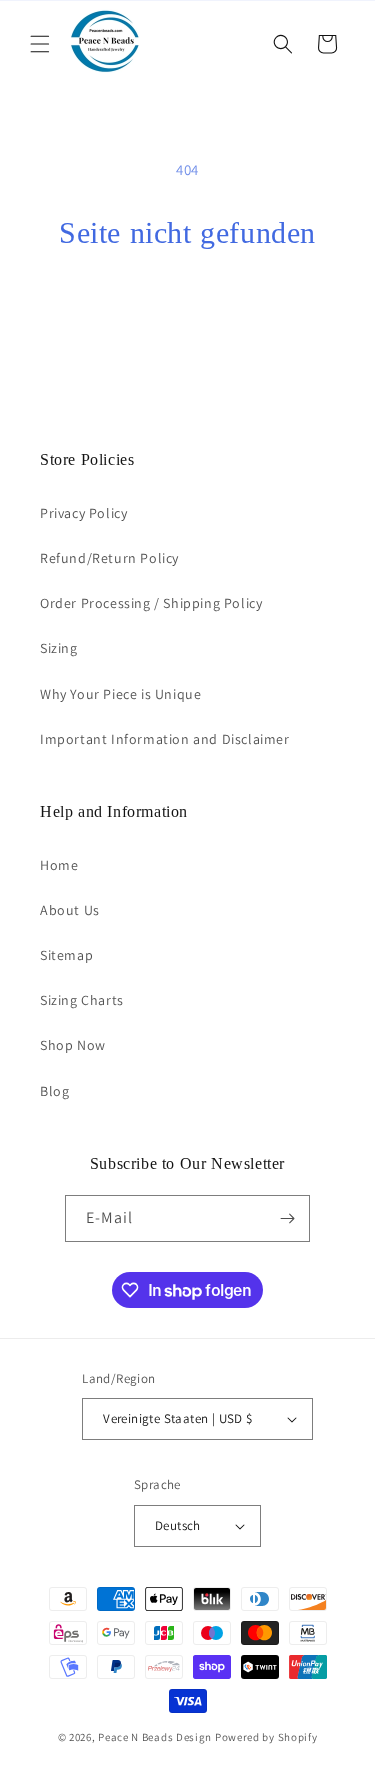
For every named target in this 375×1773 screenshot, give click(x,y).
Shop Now (73, 1045)
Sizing (59, 648)
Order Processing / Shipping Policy (151, 603)
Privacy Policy (83, 513)
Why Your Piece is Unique (120, 694)
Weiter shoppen (188, 305)
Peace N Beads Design (155, 1737)
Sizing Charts (82, 1000)
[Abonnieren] (287, 1218)
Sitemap (66, 955)
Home (59, 865)
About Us (70, 910)
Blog (54, 1091)
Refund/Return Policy (109, 558)
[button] (40, 44)
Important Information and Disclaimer (165, 739)
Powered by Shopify (266, 1737)
